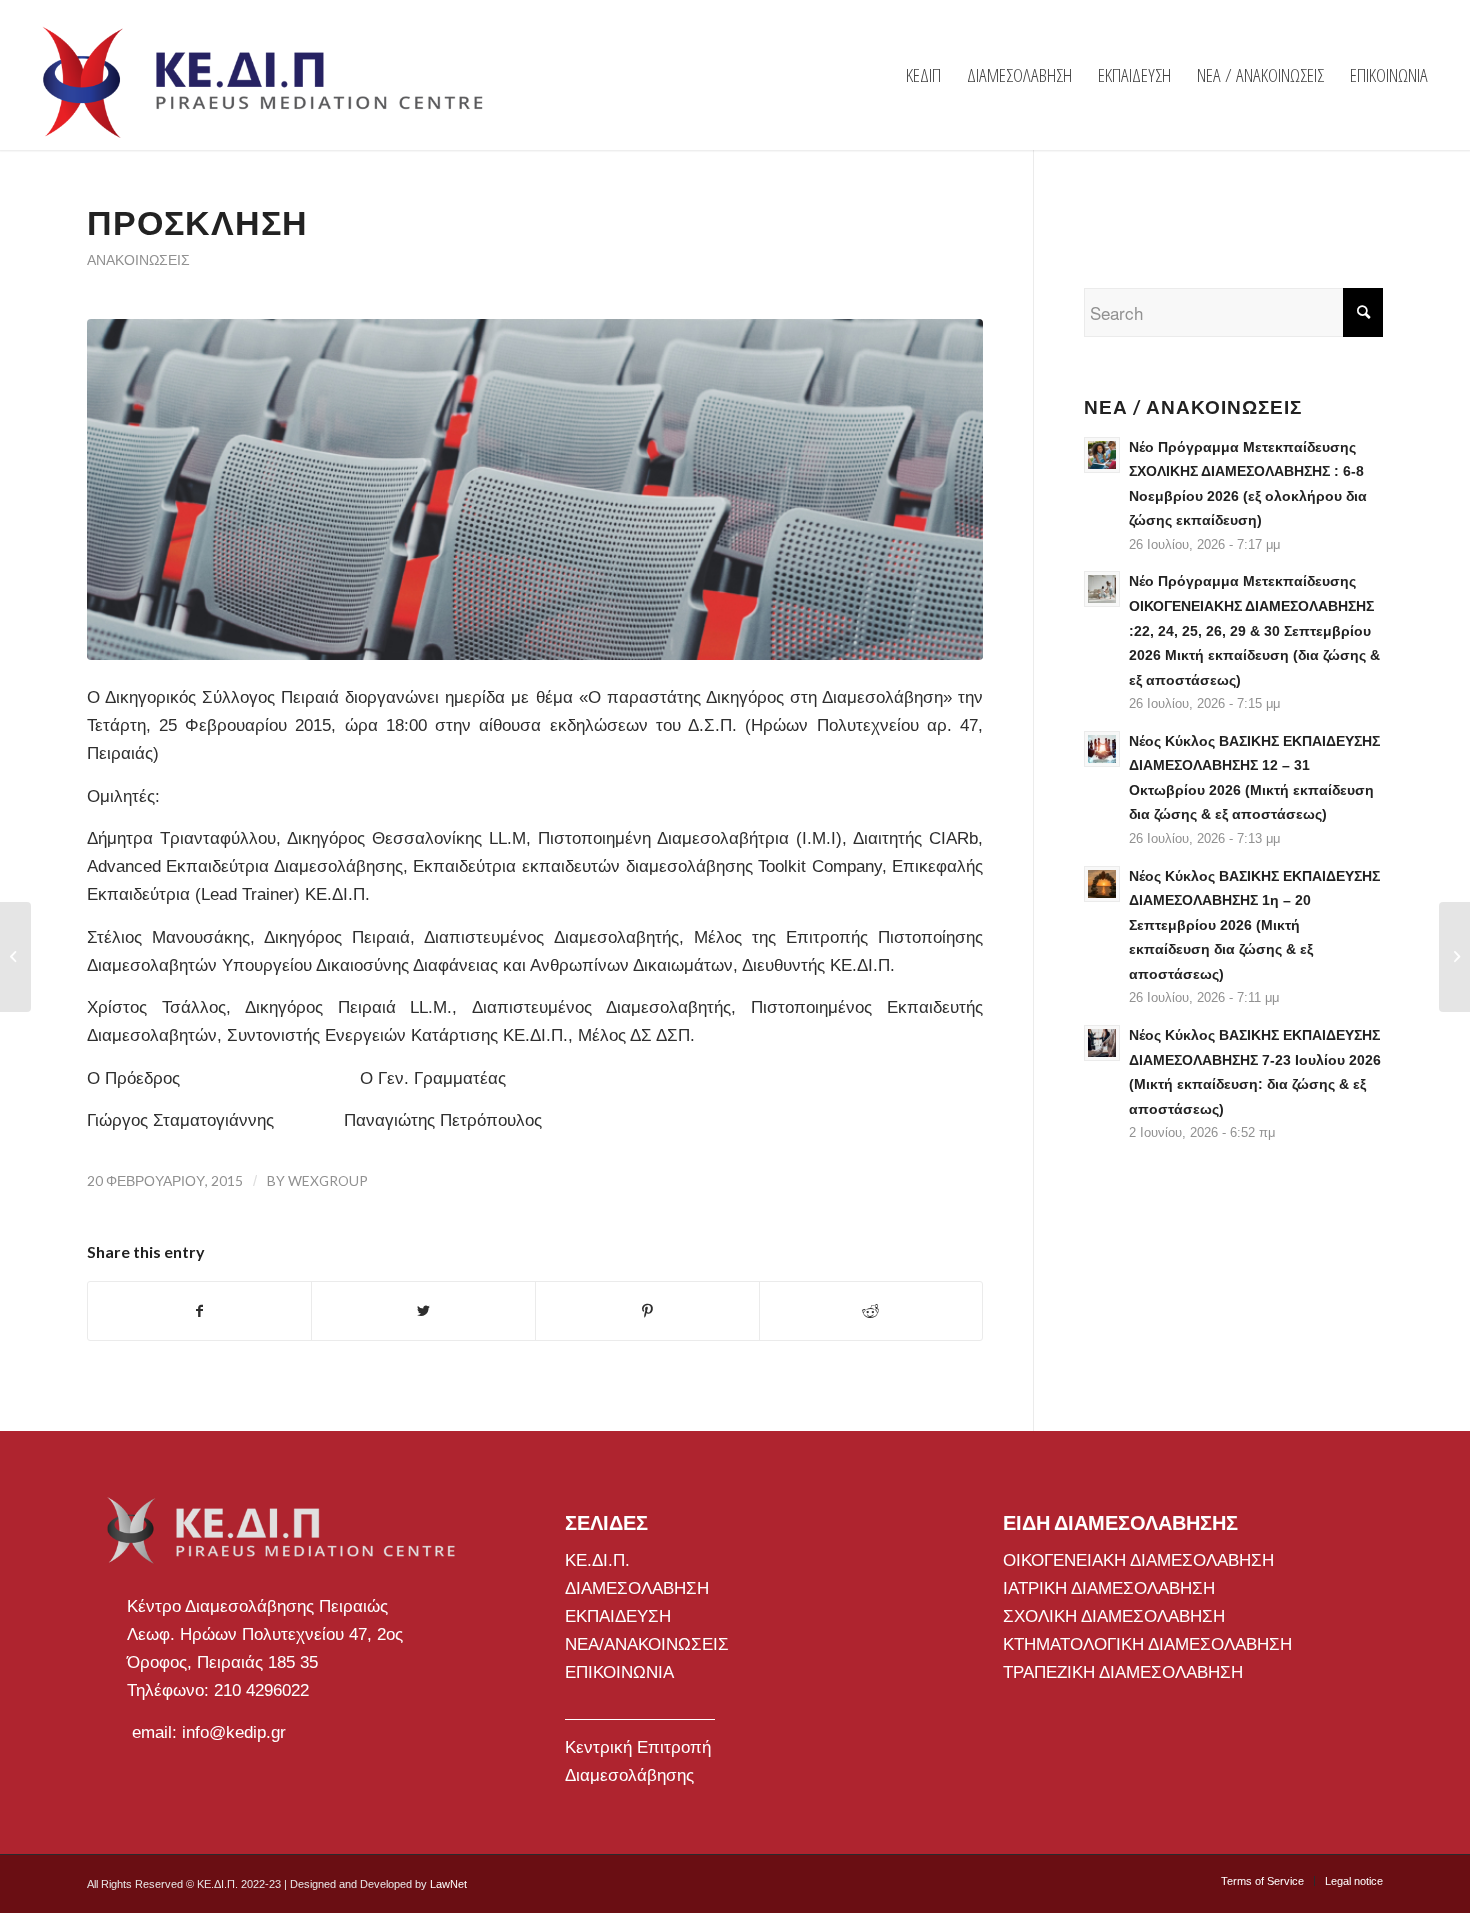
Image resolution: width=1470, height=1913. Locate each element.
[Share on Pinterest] (647, 1311)
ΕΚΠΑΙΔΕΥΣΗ (618, 1616)
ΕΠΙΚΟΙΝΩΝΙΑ (619, 1672)
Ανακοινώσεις (138, 260)
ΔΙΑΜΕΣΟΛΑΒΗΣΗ (637, 1588)
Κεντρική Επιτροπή (638, 1747)
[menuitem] (923, 75)
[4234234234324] (535, 489)
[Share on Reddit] (871, 1311)
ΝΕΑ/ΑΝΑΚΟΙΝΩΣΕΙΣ (647, 1644)
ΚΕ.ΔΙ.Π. (597, 1560)
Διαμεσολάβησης (629, 1775)
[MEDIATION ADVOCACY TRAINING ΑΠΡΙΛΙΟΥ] (15, 957)
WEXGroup (328, 1180)
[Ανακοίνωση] (1454, 957)
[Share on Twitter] (423, 1311)
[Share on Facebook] (200, 1311)
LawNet (448, 1884)
